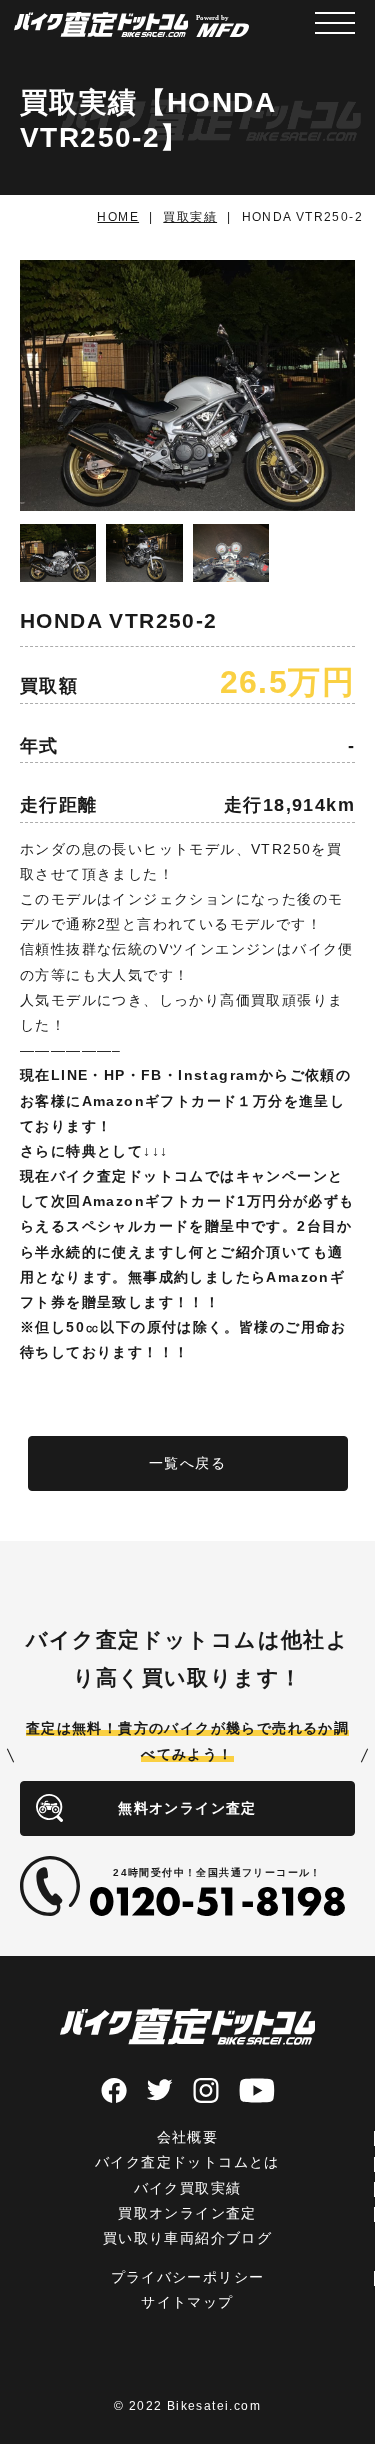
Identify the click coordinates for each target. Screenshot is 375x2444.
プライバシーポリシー (188, 2277)
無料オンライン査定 (187, 1808)
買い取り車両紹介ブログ (187, 2238)
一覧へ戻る (187, 1463)
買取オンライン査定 (187, 2213)
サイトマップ (187, 2302)
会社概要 (188, 2137)
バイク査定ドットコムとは (187, 2162)
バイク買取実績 (188, 2188)
